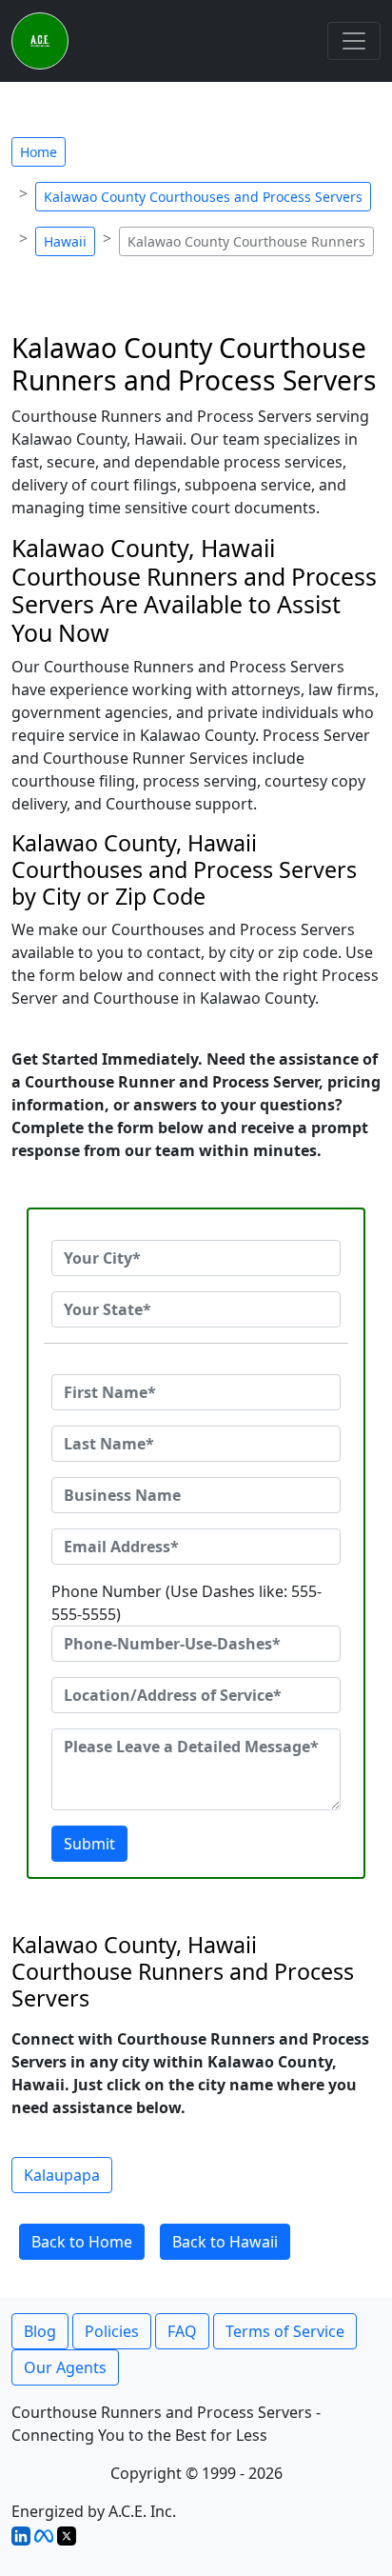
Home (39, 152)
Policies (112, 2331)
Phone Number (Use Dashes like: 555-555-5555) (186, 1603)
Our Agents (65, 2367)
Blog (40, 2331)
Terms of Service (285, 2331)
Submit (89, 1844)
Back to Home (82, 2242)
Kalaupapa (62, 2175)
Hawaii (65, 241)
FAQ (182, 2331)
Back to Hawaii (225, 2242)
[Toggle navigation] (354, 41)
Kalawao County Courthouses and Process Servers (203, 197)
